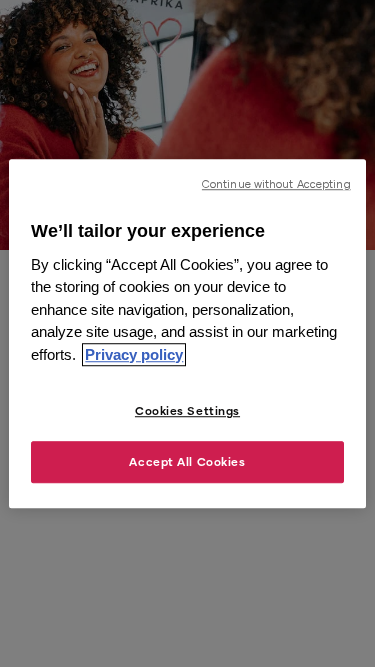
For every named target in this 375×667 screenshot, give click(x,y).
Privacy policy (134, 354)
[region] (187, 334)
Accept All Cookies (187, 461)
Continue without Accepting (276, 184)
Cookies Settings (187, 410)
